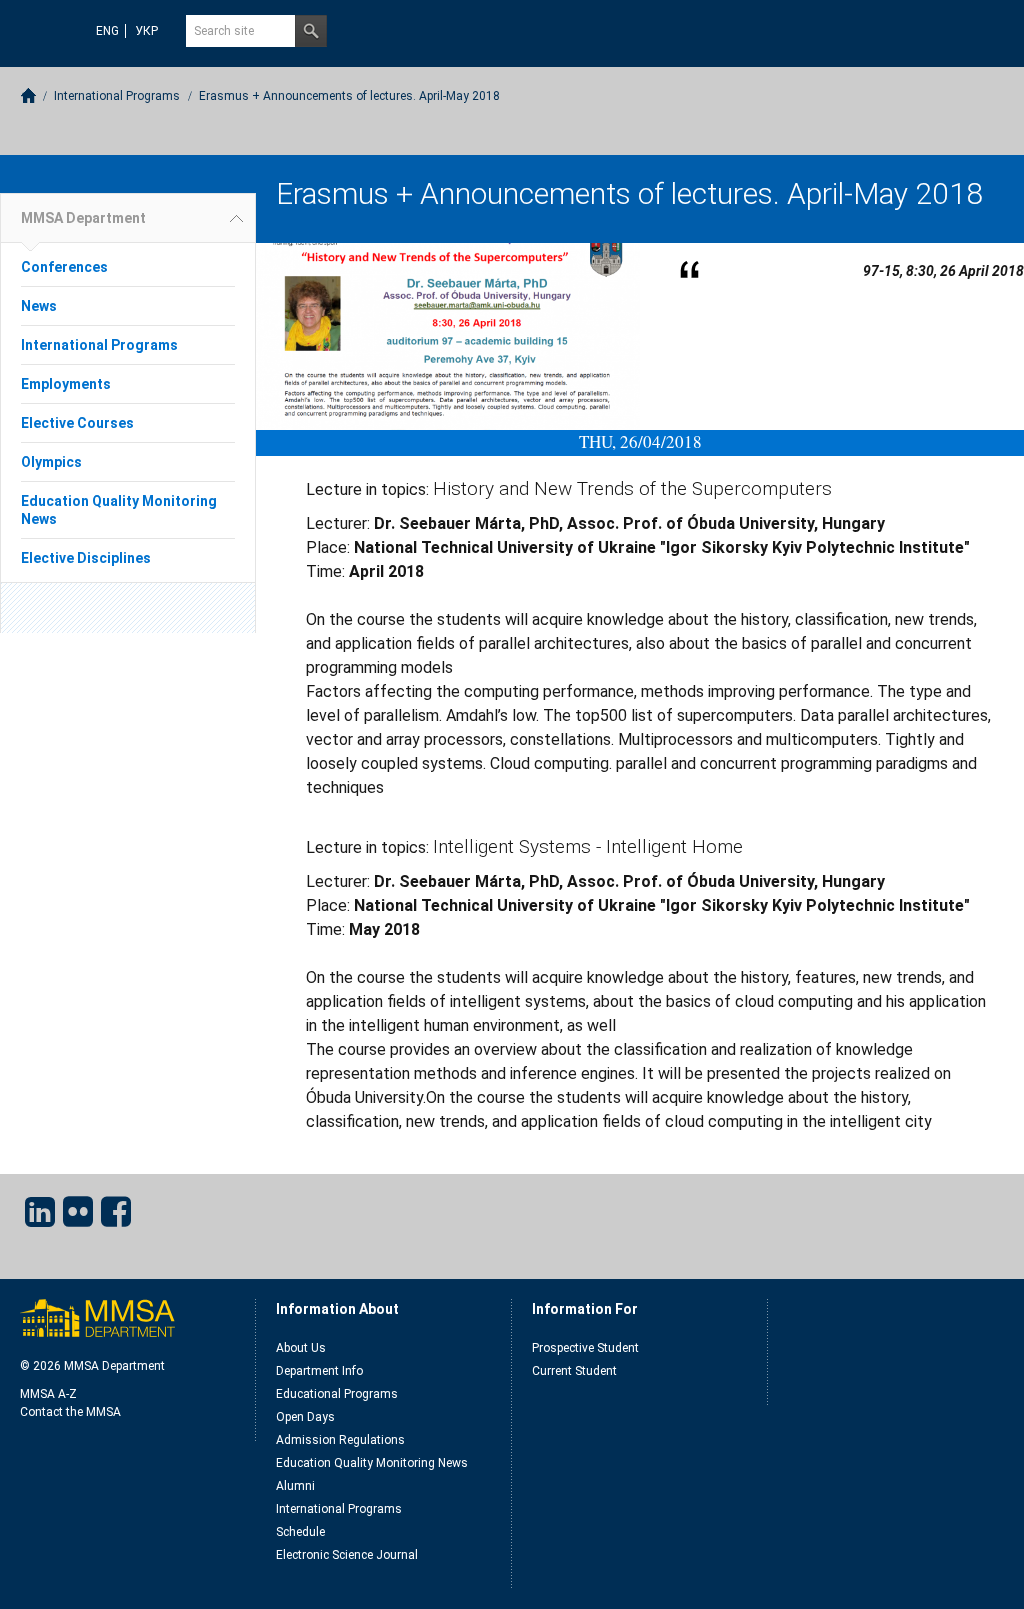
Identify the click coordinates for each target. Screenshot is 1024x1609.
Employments (66, 384)
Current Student (574, 1371)
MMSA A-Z (48, 1394)
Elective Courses (77, 423)
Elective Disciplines (86, 558)
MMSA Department (83, 218)
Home (28, 95)
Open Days (305, 1417)
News (39, 306)
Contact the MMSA (70, 1412)
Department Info (319, 1371)
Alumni (295, 1486)
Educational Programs (337, 1394)
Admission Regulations (340, 1440)
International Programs (117, 96)
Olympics (51, 462)
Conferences (64, 267)
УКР (146, 31)
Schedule (300, 1532)
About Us (301, 1348)
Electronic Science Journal (347, 1555)
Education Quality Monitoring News (372, 1463)
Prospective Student (585, 1348)
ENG (107, 31)
